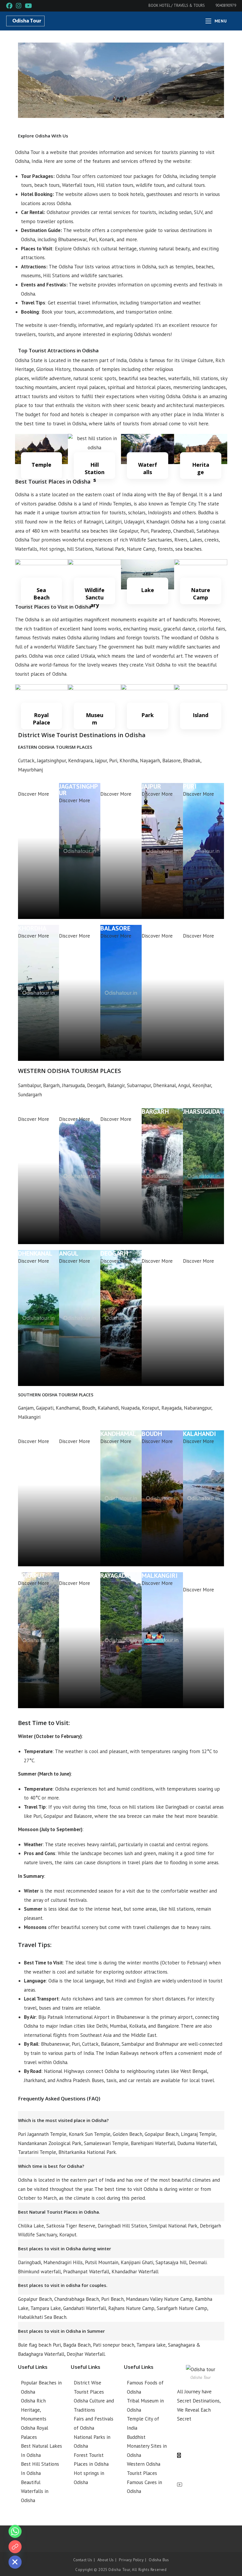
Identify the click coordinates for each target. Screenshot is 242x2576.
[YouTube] (201, 2485)
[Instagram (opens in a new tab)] (19, 6)
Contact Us (83, 2560)
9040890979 (225, 5)
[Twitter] (201, 2455)
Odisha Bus (159, 2560)
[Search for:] (232, 21)
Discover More (33, 794)
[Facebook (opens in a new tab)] (10, 6)
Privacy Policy (131, 2560)
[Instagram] (201, 2470)
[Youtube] (15, 2547)
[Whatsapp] (15, 2531)
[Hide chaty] (15, 2562)
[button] (24, 80)
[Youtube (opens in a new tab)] (28, 6)
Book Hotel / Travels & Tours (177, 5)
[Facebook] (201, 2440)
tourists (131, 424)
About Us (106, 2560)
